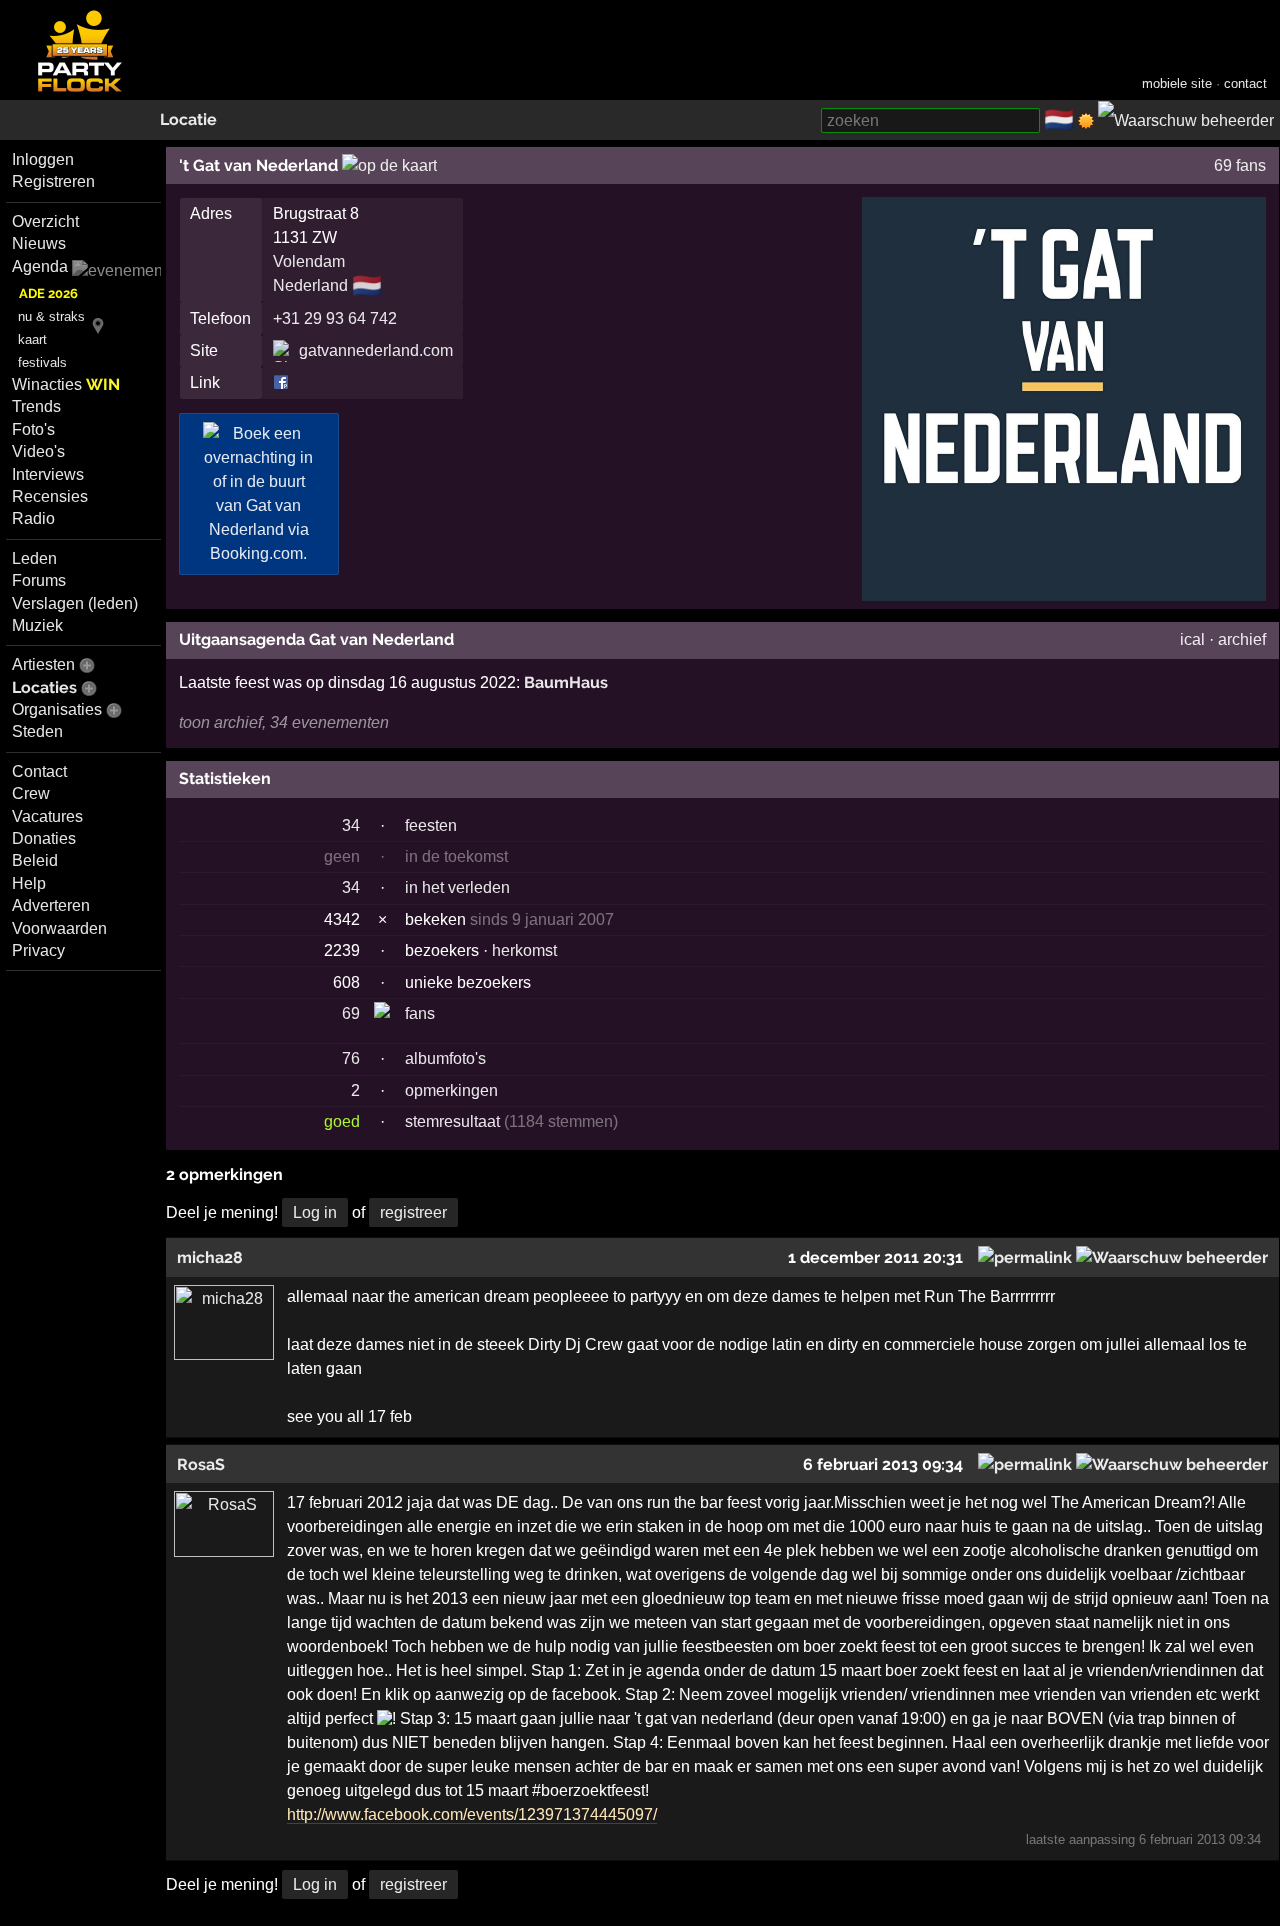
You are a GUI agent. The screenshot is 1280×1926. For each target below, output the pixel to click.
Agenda (40, 266)
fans (420, 1013)
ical (1192, 639)
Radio (33, 518)
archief (1242, 639)
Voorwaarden (59, 928)
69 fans (1240, 165)
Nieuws (39, 243)
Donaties (44, 838)
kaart (32, 339)
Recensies (50, 496)
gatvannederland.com (376, 350)
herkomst (524, 950)
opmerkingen (451, 1090)
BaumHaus (566, 682)
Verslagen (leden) (75, 603)
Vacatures (47, 816)
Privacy (38, 950)
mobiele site (1177, 83)
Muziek (37, 625)
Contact (39, 771)
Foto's (33, 429)
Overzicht (45, 221)
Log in (315, 1212)
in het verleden (457, 887)
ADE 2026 (48, 293)
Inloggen (43, 159)
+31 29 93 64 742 (335, 318)
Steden (37, 731)
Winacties (66, 384)
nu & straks (51, 316)
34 (351, 825)
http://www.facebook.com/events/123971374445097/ (472, 1814)
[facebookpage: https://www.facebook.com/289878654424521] (281, 382)
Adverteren (51, 905)
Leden (34, 558)
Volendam (309, 261)
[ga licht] (1086, 121)
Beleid (35, 860)
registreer (413, 1212)
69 (351, 1013)
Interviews (48, 474)
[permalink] (1025, 1257)
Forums (39, 580)
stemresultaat (452, 1121)
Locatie (188, 119)
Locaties (44, 687)
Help (29, 883)
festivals (42, 362)
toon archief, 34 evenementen (284, 722)
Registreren (53, 181)
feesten (431, 825)
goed (342, 1121)
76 (351, 1058)
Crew (31, 793)
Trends (36, 406)
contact (1245, 83)
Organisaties (57, 709)
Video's (38, 451)
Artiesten (43, 664)
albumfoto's (445, 1058)
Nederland (310, 285)
